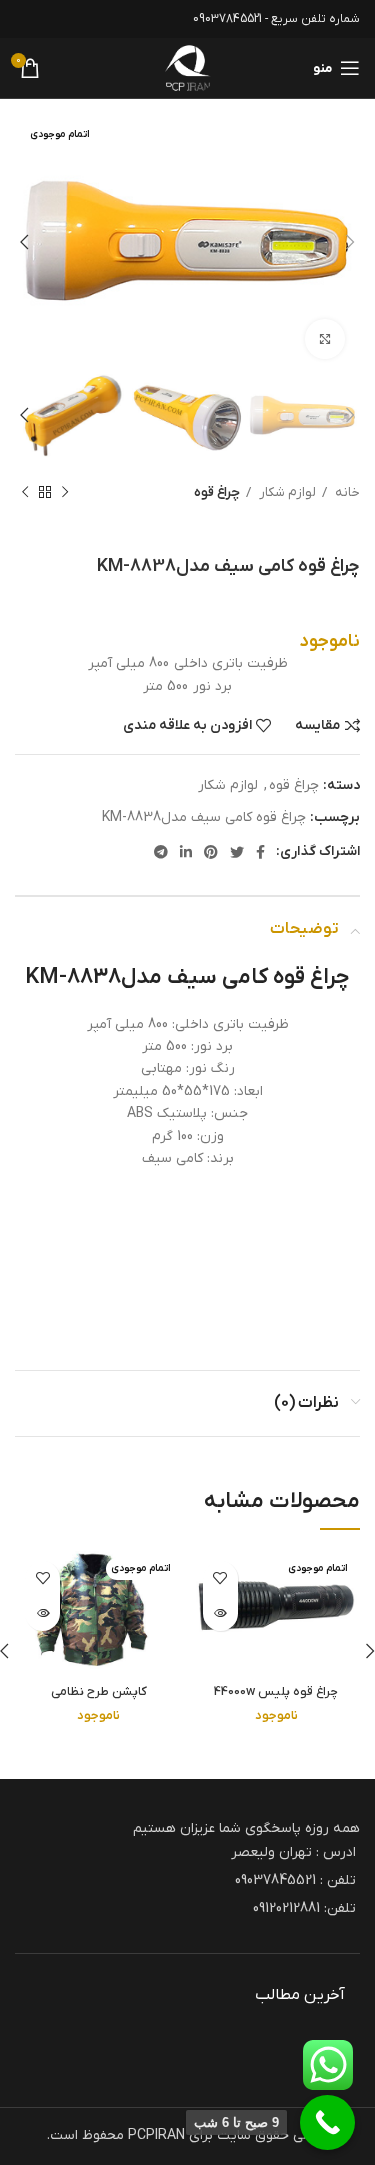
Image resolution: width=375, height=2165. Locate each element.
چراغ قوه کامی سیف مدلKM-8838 (204, 817)
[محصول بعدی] (25, 493)
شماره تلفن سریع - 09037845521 (276, 19)
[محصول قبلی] (65, 493)
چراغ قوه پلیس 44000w (276, 1692)
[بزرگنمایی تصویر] (325, 339)
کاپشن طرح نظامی (99, 1692)
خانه (346, 492)
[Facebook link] (260, 852)
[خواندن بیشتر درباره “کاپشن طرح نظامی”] (42, 1613)
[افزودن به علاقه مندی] (220, 1578)
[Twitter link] (237, 852)
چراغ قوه (217, 492)
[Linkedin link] (186, 852)
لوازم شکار (286, 492)
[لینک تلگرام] (161, 852)
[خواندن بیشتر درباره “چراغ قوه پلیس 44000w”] (220, 1613)
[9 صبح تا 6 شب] (327, 2122)
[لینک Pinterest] (211, 852)
